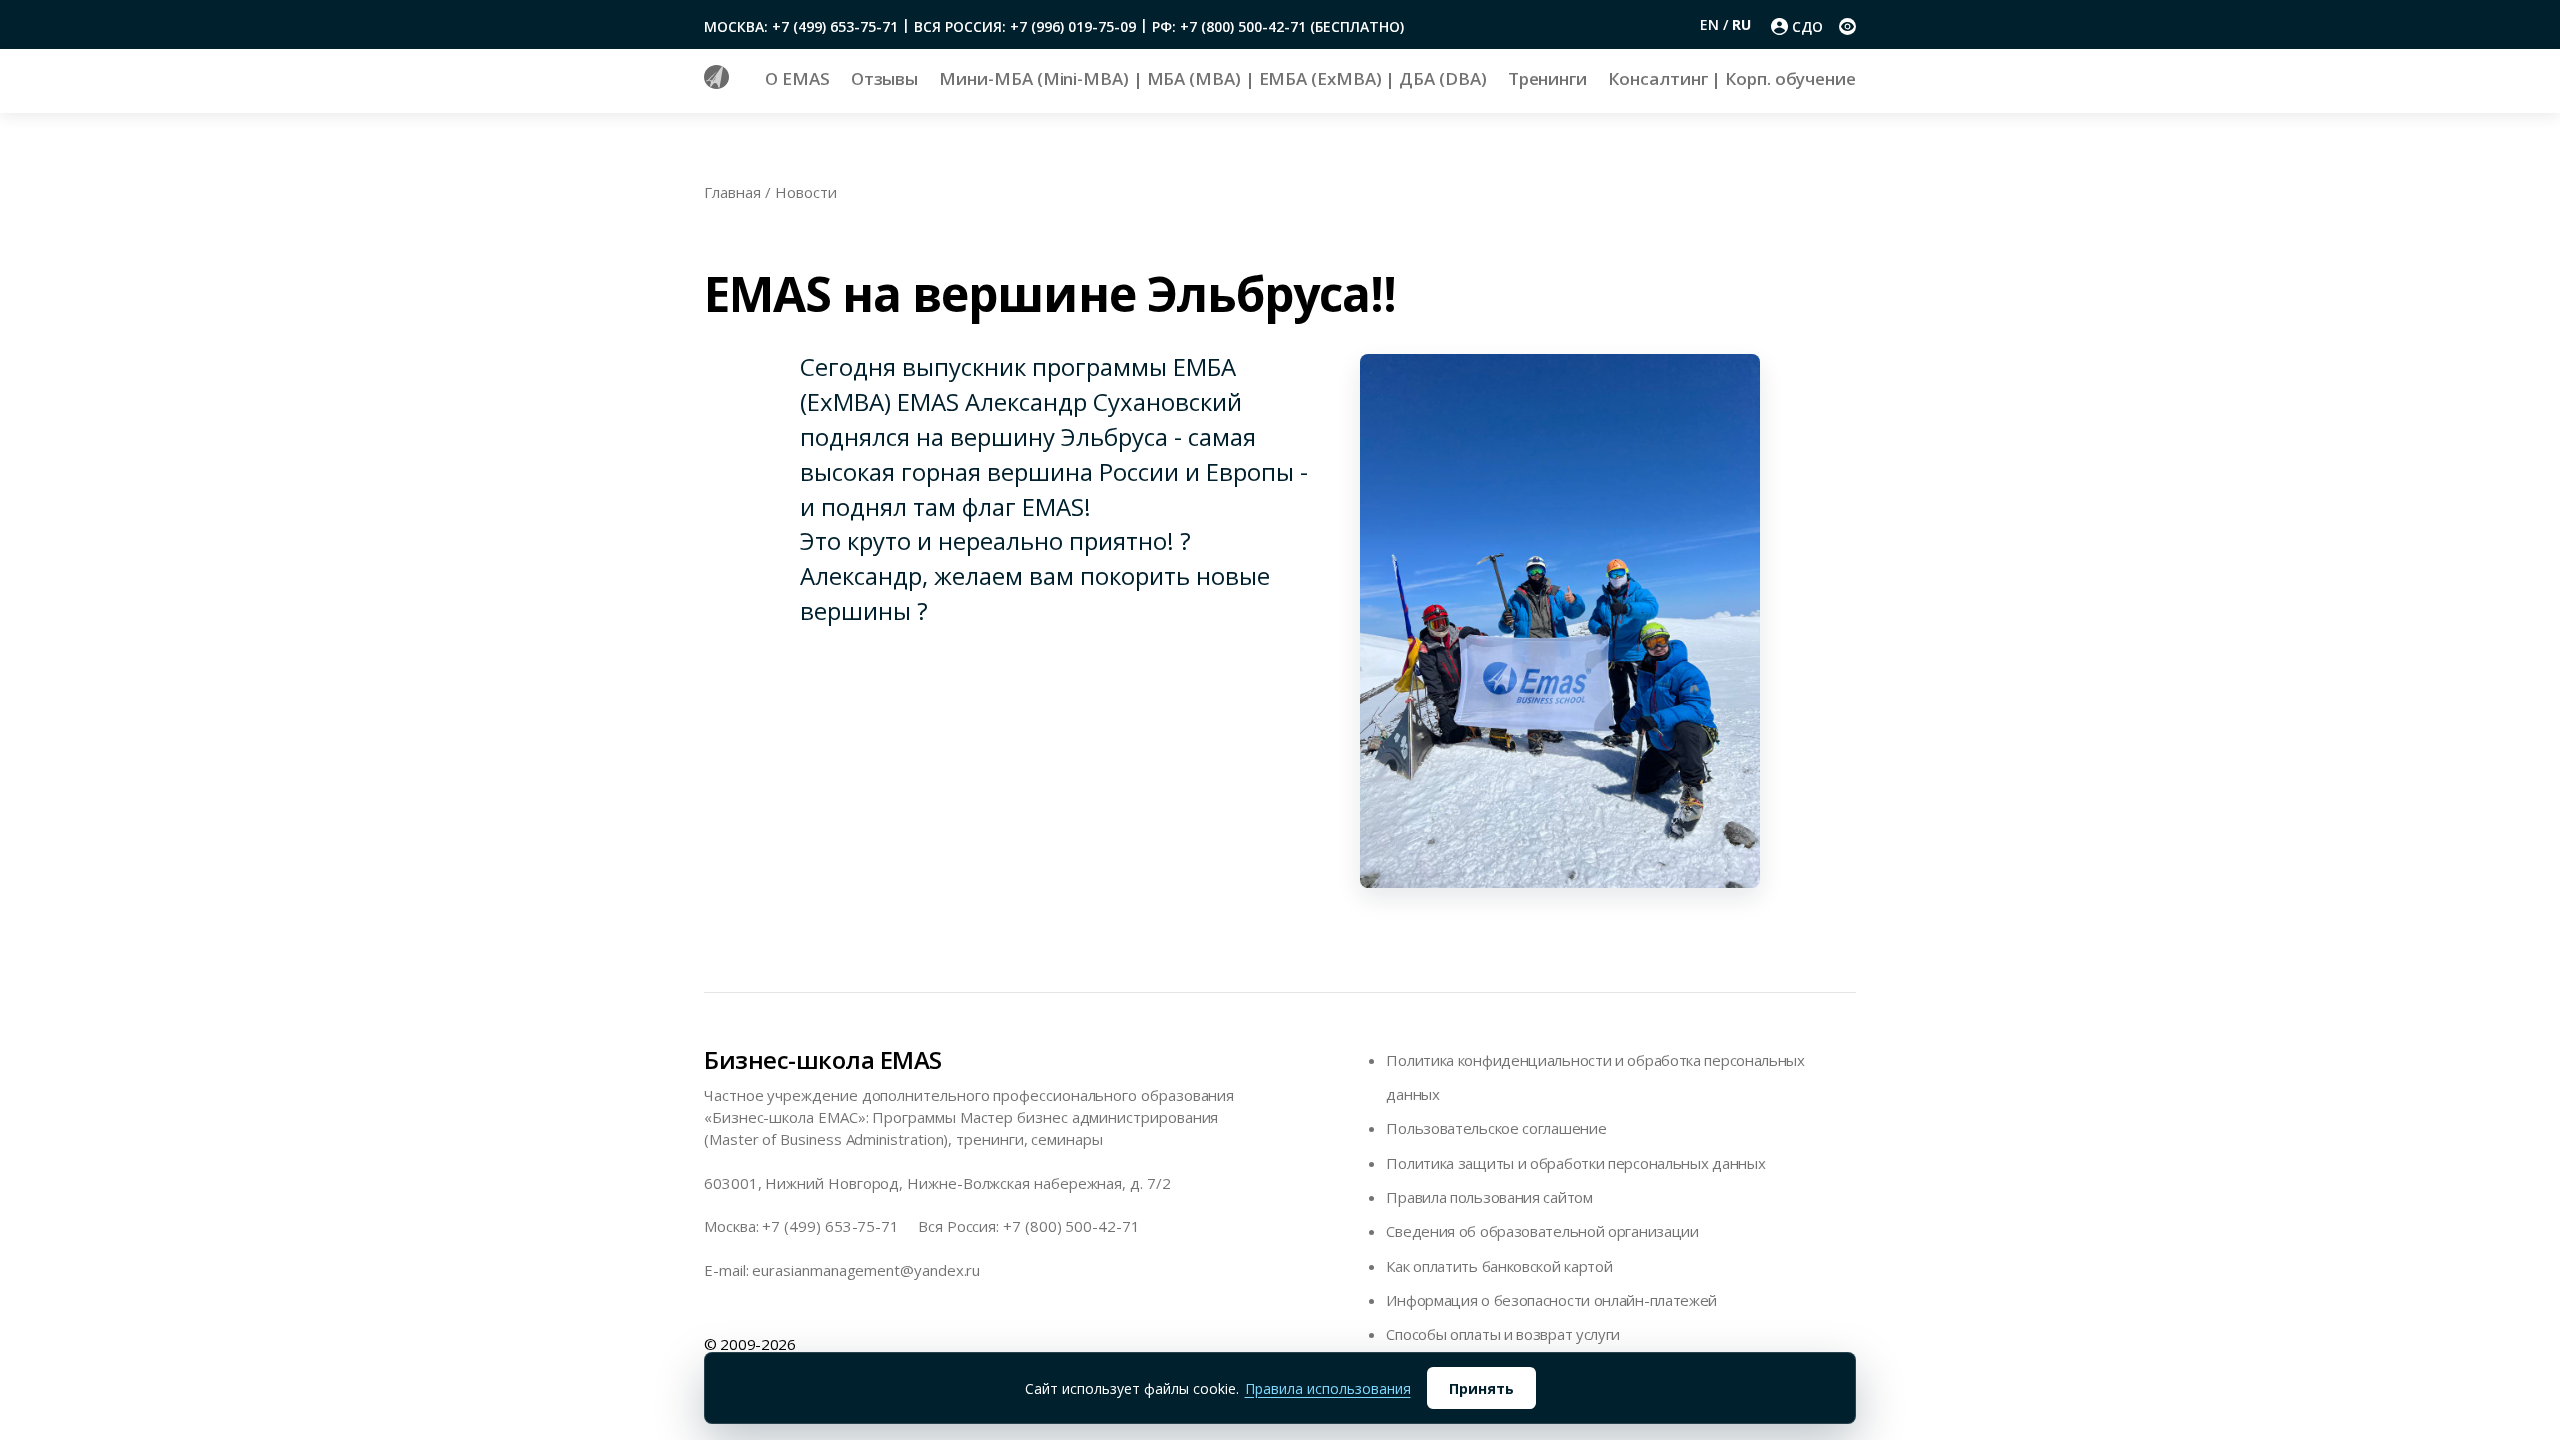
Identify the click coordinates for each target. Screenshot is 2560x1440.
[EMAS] (716, 83)
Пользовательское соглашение (1496, 1128)
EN (1711, 24)
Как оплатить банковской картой (1499, 1266)
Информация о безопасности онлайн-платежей (1551, 1300)
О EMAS (797, 78)
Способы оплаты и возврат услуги (1503, 1334)
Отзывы (885, 78)
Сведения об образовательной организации (1542, 1231)
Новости (806, 192)
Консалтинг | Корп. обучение (1732, 78)
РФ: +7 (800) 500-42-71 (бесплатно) (1278, 26)
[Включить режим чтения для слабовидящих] (1847, 26)
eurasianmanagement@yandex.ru (866, 1270)
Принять (1481, 1388)
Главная (732, 192)
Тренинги (1547, 78)
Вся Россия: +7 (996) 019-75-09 (1025, 26)
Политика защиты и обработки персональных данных (1575, 1163)
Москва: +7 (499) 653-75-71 (801, 26)
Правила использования (1328, 1388)
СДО (1807, 26)
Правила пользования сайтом (1489, 1197)
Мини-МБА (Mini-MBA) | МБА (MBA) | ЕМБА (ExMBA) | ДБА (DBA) (1212, 78)
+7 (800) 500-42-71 (1071, 1226)
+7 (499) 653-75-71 (830, 1226)
